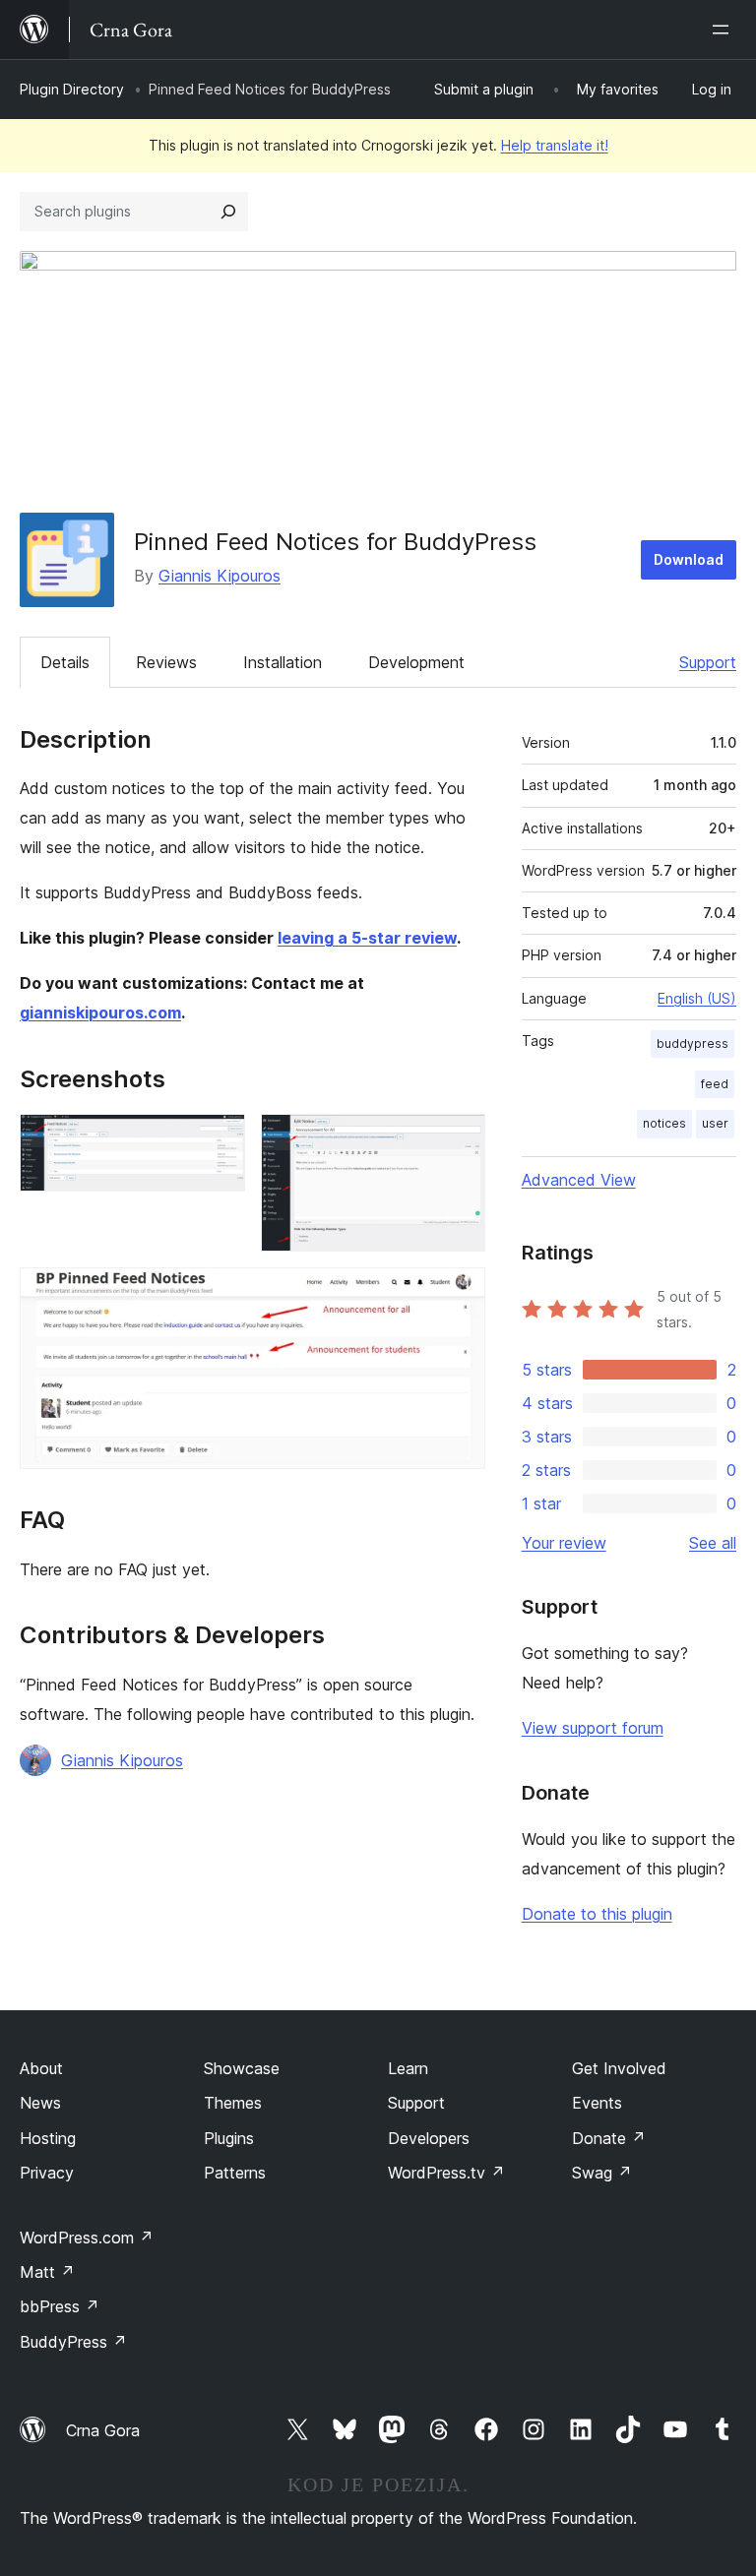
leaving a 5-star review (367, 938)
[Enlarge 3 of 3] (459, 1294)
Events (597, 2103)
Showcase (242, 2068)
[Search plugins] (228, 212)
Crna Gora (103, 2430)
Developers (429, 2138)
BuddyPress (73, 2342)
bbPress (60, 2306)
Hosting (48, 2138)
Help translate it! (555, 145)
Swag (602, 2173)
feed (715, 1084)
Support (708, 662)
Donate (609, 2138)
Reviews (166, 662)
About (41, 2068)
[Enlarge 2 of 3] (459, 1140)
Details (65, 662)
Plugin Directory (72, 89)
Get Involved (619, 2068)
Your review (564, 1543)
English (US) (697, 998)
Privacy (47, 2173)
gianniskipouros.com (100, 1012)
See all (713, 1543)
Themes (233, 2103)
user (715, 1123)
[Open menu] (724, 30)
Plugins (229, 2138)
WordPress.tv (446, 2173)
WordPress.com (87, 2238)
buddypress (693, 1043)
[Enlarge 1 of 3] (219, 1140)
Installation (283, 662)
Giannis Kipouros (220, 576)
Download (689, 559)
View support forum (593, 1728)
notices (664, 1123)
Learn (408, 2068)
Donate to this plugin (597, 1914)
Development (416, 662)
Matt (47, 2272)
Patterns (235, 2173)
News (40, 2103)
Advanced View (579, 1180)
